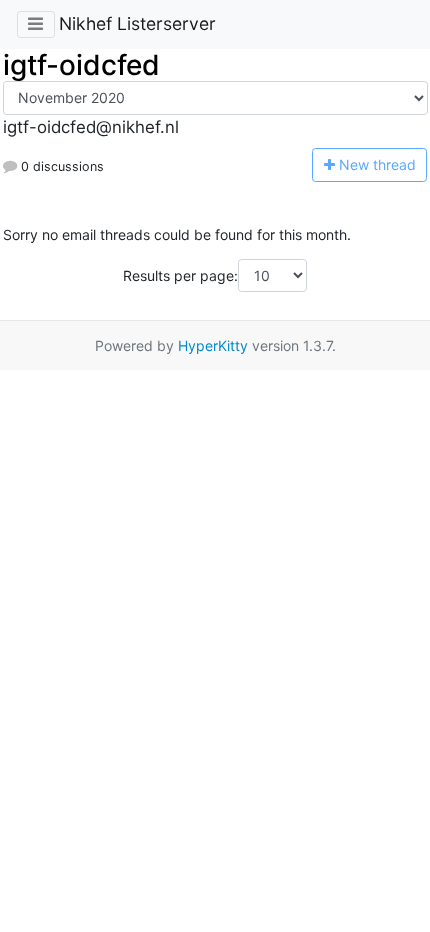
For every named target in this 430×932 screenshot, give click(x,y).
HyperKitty (213, 345)
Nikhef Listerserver (137, 23)
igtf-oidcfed (81, 65)
